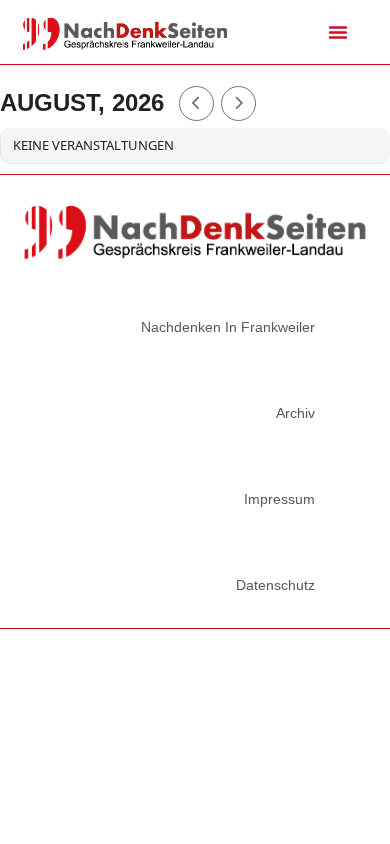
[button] (338, 32)
